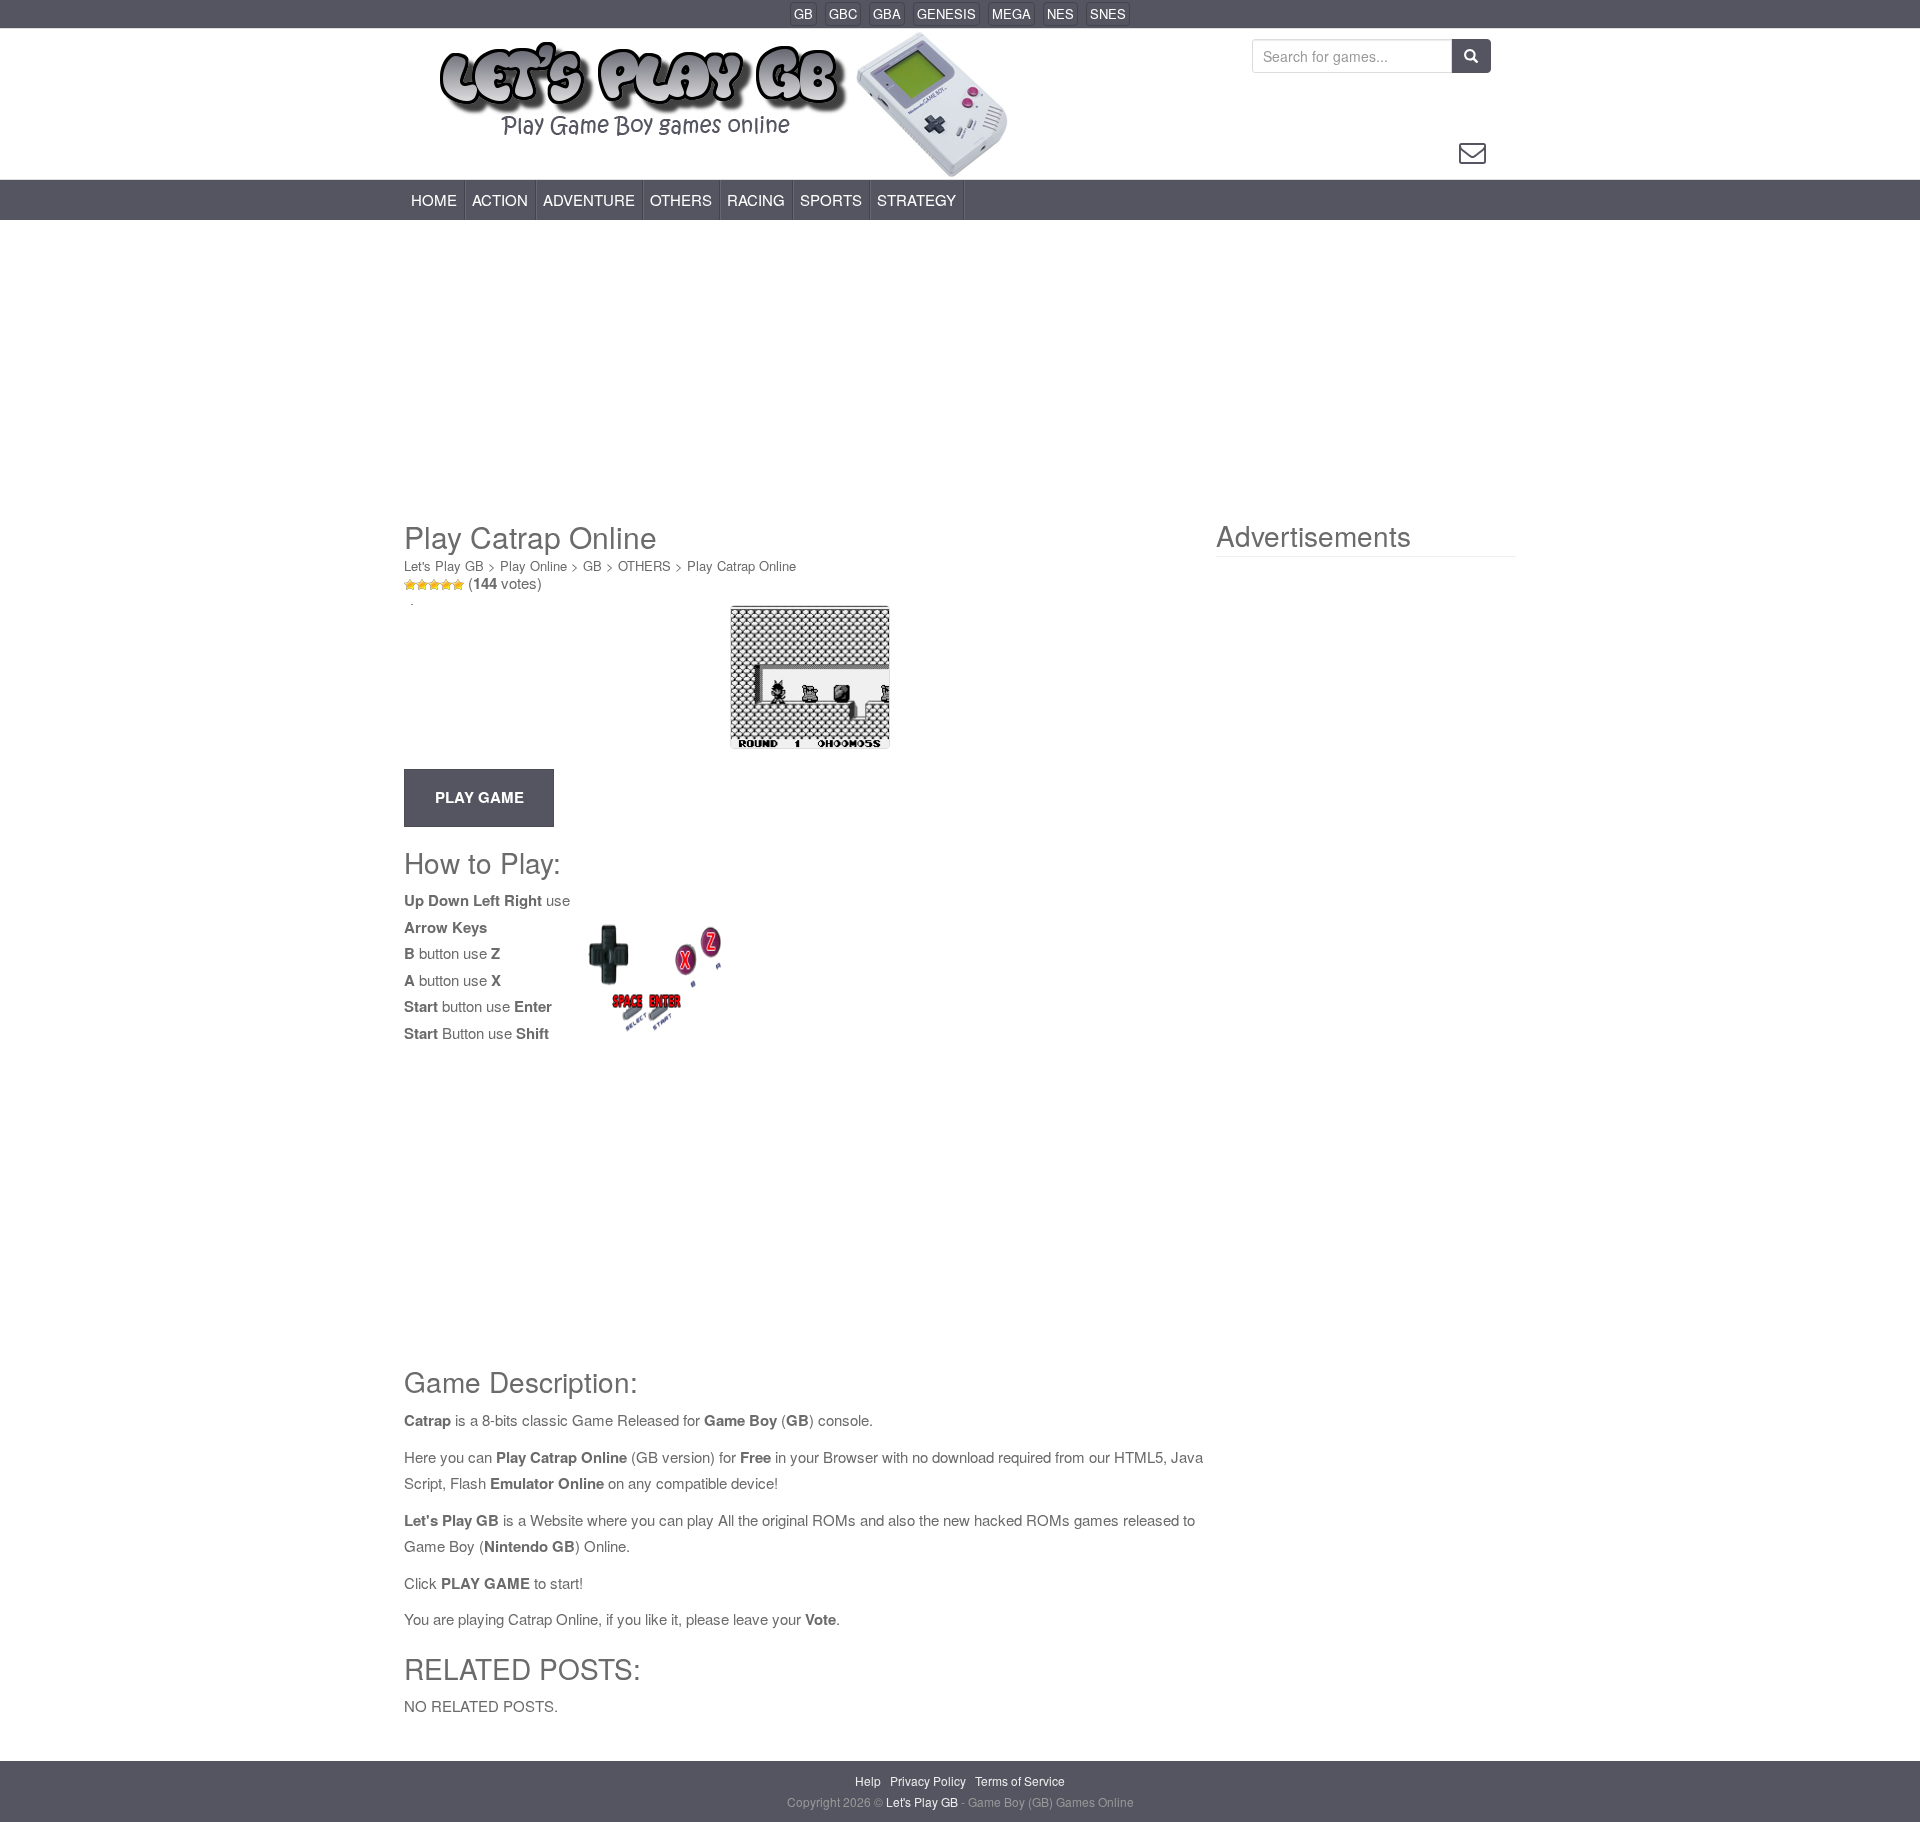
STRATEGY (916, 199)
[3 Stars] (434, 585)
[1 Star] (410, 585)
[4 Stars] (446, 585)
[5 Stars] (458, 585)
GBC (843, 13)
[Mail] (1472, 150)
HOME (434, 199)
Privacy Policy (928, 1780)
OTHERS (681, 199)
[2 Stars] (422, 585)
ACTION (500, 199)
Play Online (533, 565)
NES (1060, 13)
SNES (1108, 13)
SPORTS (831, 199)
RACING (756, 199)
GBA (887, 13)
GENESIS (946, 13)
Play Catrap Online (741, 565)
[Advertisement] (960, 370)
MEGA (1011, 13)
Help (868, 1780)
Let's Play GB (444, 565)
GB (803, 13)
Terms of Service (1020, 1780)
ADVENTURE (589, 199)
